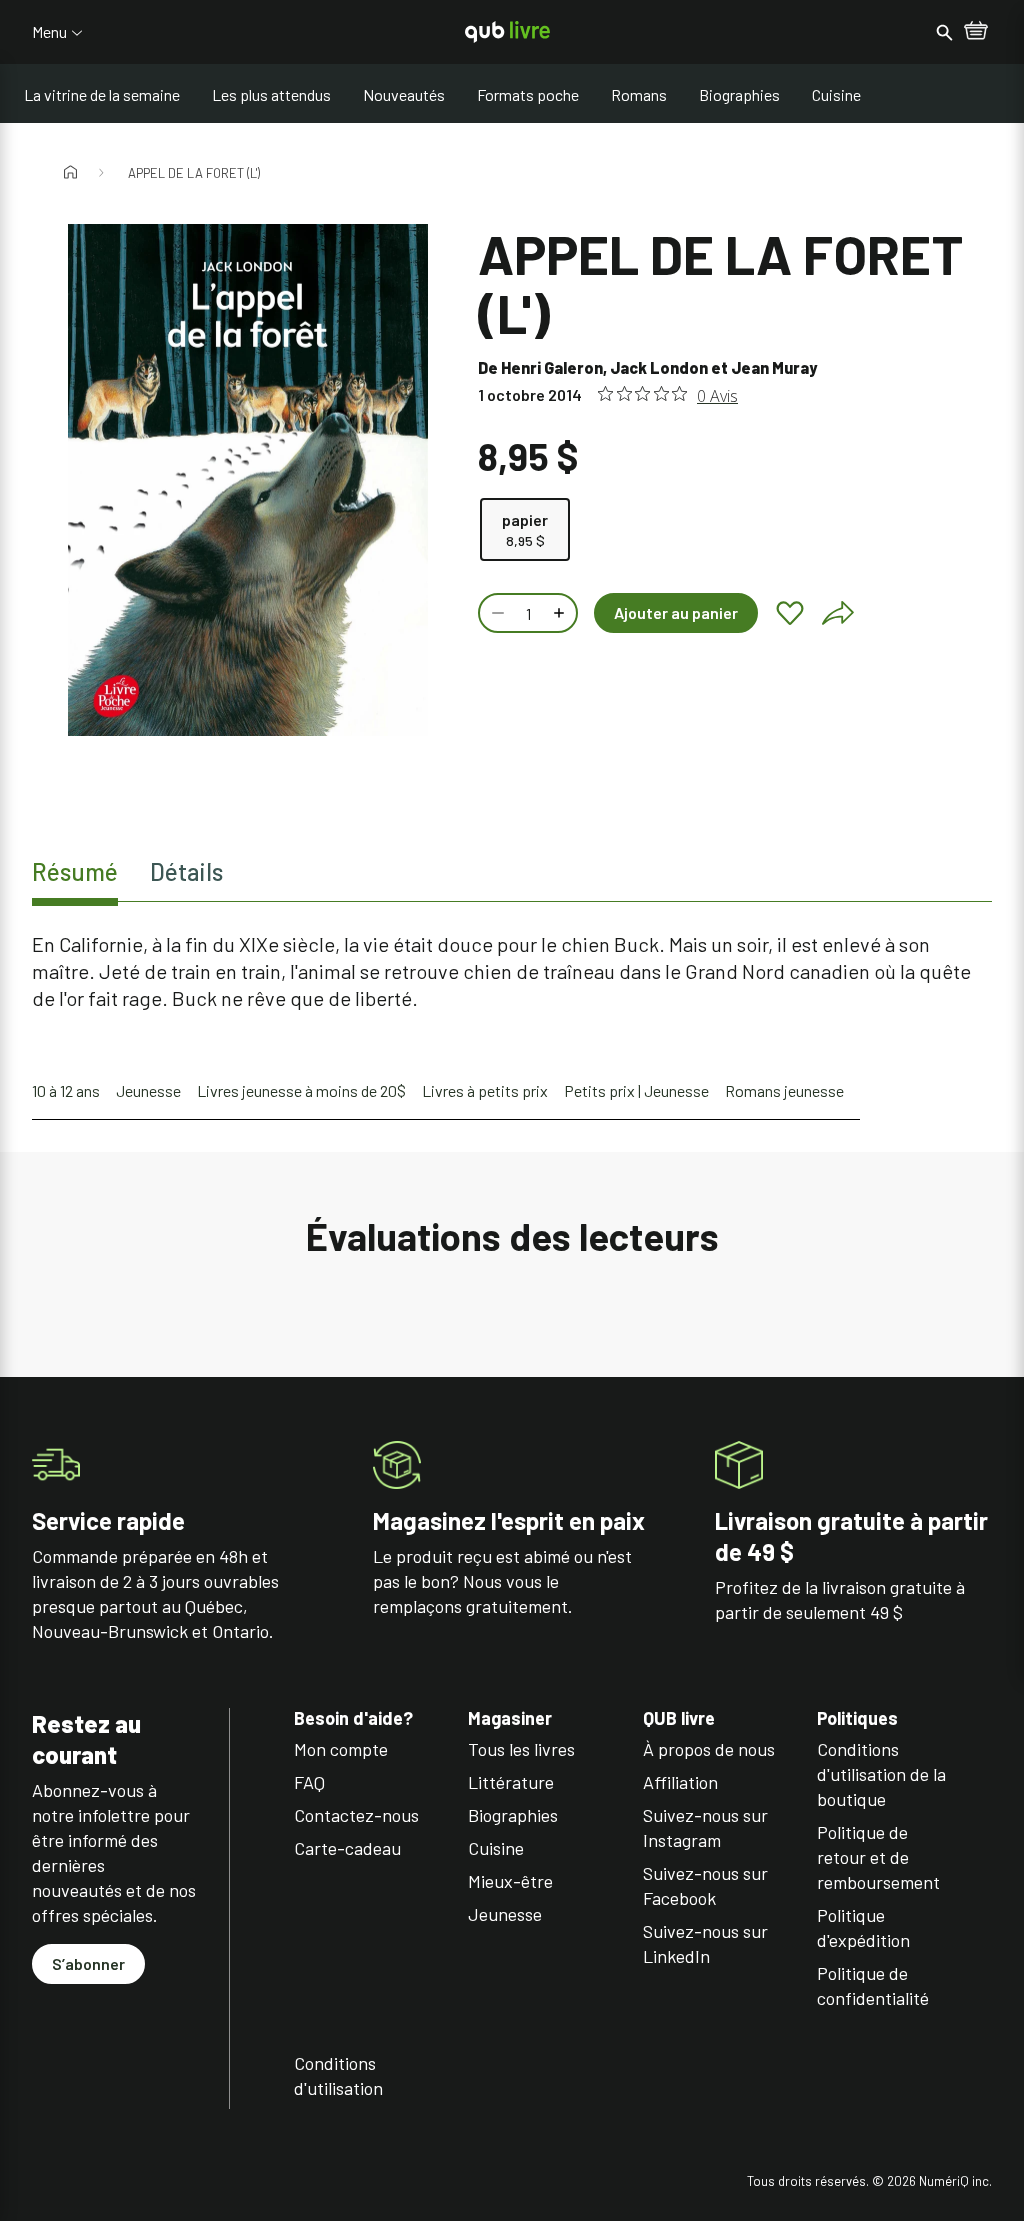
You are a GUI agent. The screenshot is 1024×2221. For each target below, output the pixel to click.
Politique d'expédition (863, 1927)
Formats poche (528, 94)
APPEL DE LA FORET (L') (194, 173)
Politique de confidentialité (873, 1985)
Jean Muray (774, 367)
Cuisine (836, 94)
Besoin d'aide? (353, 1718)
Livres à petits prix (485, 1090)
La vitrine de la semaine (102, 94)
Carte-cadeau (347, 1848)
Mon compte (341, 1749)
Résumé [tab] (75, 871)
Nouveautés (404, 94)
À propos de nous (709, 1749)
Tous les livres (521, 1749)
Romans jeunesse (784, 1090)
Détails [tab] (186, 871)
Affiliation (680, 1782)
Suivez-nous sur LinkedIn (705, 1943)
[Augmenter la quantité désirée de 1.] (561, 613)
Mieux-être (510, 1881)
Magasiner (510, 1718)
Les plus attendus (271, 94)
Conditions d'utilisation (338, 2075)
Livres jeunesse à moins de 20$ (301, 1090)
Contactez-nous (356, 1815)
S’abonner (88, 1963)
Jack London (659, 367)
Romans (639, 94)
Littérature (511, 1782)
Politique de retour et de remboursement (878, 1857)
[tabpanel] (512, 971)
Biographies (739, 94)
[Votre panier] (976, 32)
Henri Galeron (552, 367)
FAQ (309, 1782)
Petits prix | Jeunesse (636, 1090)
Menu (49, 32)
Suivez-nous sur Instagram (705, 1827)
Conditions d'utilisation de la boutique (881, 1774)
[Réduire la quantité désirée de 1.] (496, 613)
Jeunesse (148, 1090)
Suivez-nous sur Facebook (705, 1885)
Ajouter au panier (676, 612)
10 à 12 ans (66, 1090)
